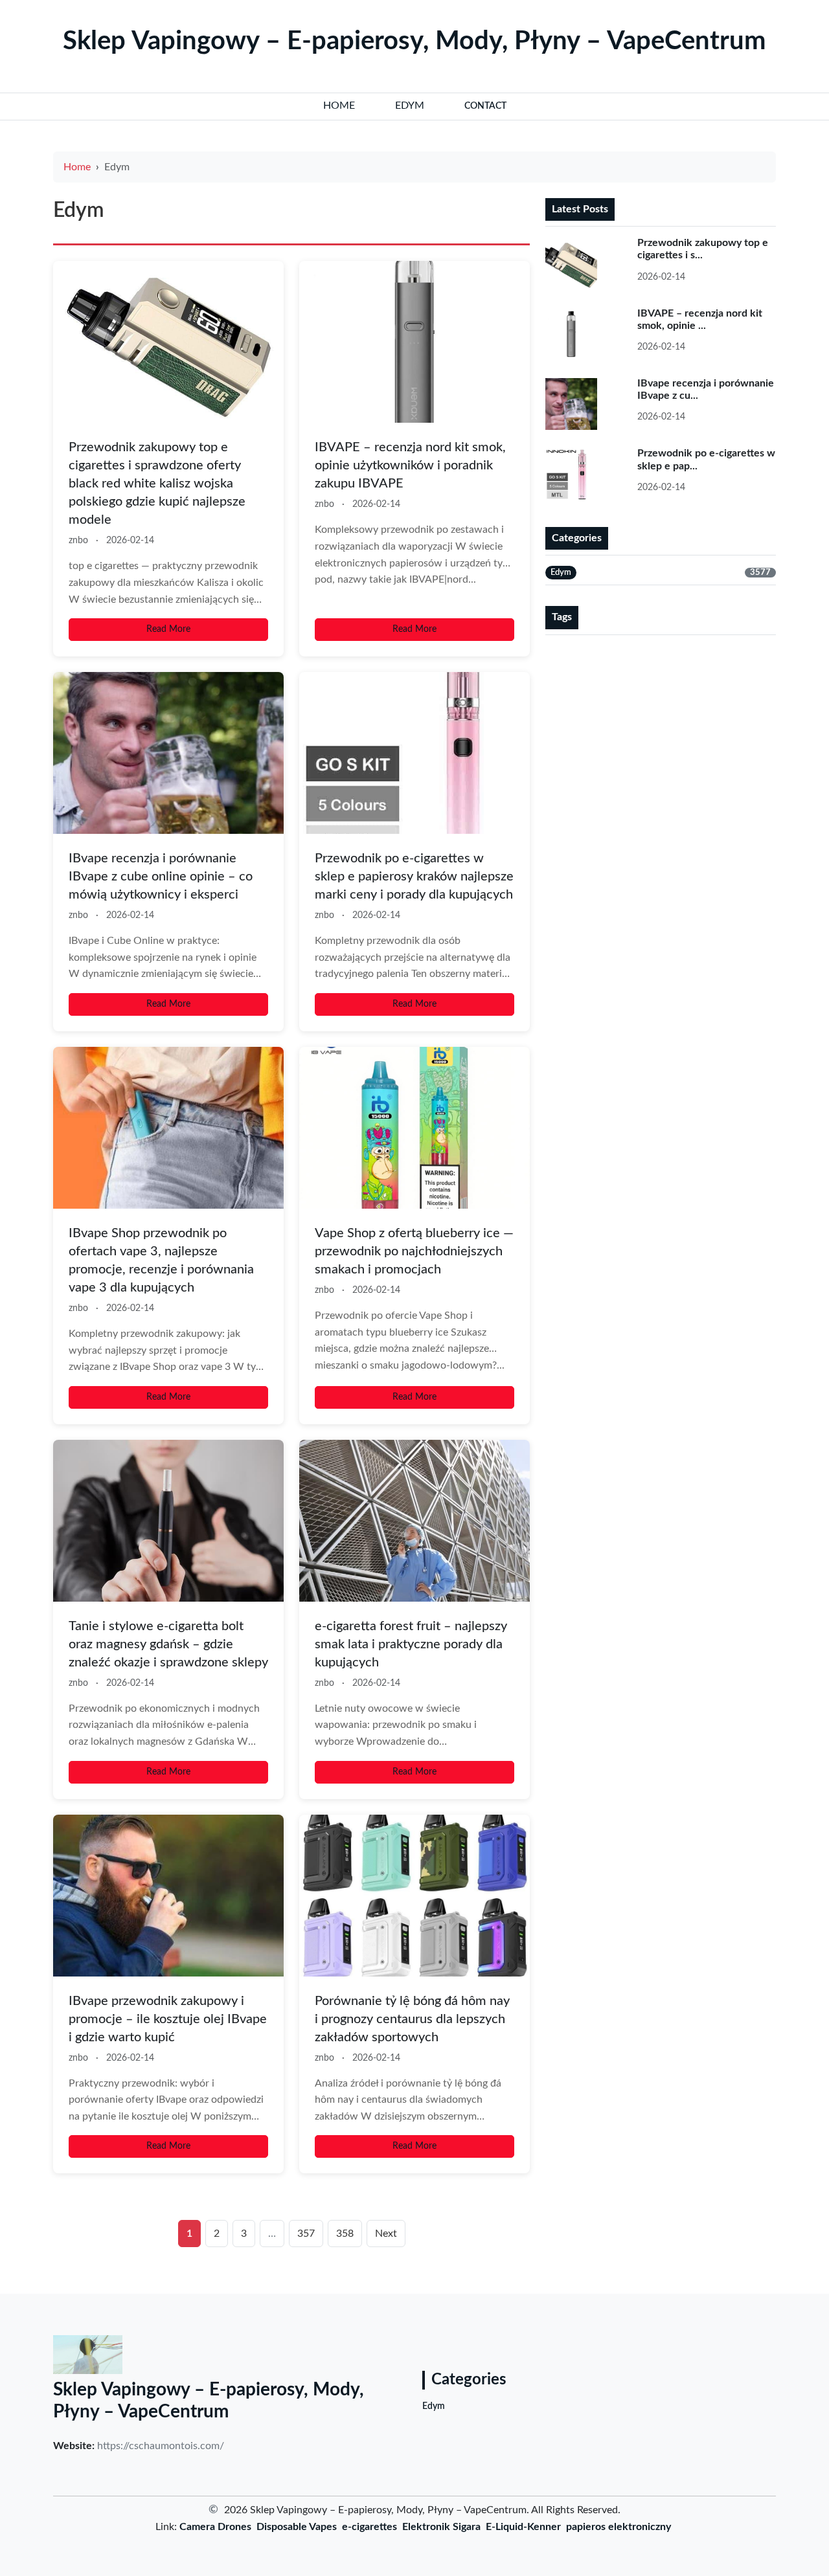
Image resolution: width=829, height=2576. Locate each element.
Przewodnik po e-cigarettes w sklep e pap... (706, 459)
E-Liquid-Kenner (523, 2527)
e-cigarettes (369, 2527)
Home (77, 167)
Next (386, 2234)
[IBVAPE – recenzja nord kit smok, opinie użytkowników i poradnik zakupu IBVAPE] (414, 342)
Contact (485, 106)
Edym (434, 2406)
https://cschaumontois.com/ (161, 2446)
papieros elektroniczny (619, 2527)
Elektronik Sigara (441, 2527)
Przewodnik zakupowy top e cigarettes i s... (703, 249)
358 (345, 2234)
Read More (168, 629)
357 (306, 2234)
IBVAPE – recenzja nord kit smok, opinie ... (700, 319)
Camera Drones (215, 2527)
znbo (78, 541)
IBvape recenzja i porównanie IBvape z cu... (706, 389)
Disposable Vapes (297, 2527)
